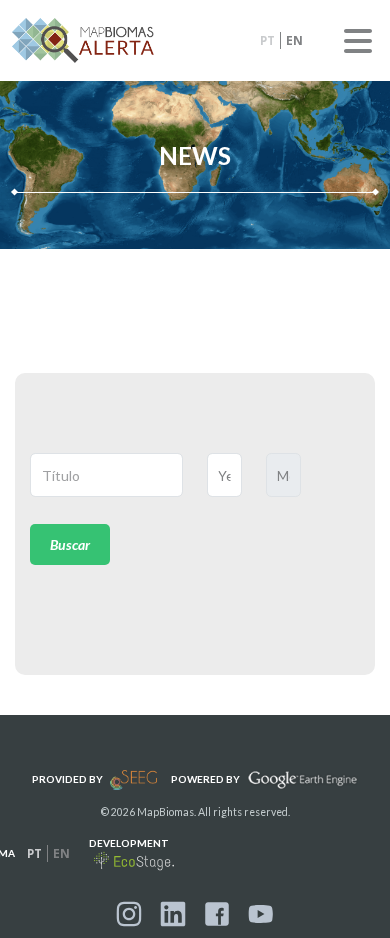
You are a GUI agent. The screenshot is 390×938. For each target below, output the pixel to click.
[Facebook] (217, 914)
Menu (358, 41)
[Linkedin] (173, 914)
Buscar (70, 544)
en (294, 40)
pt (267, 40)
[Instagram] (129, 914)
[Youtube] (261, 914)
